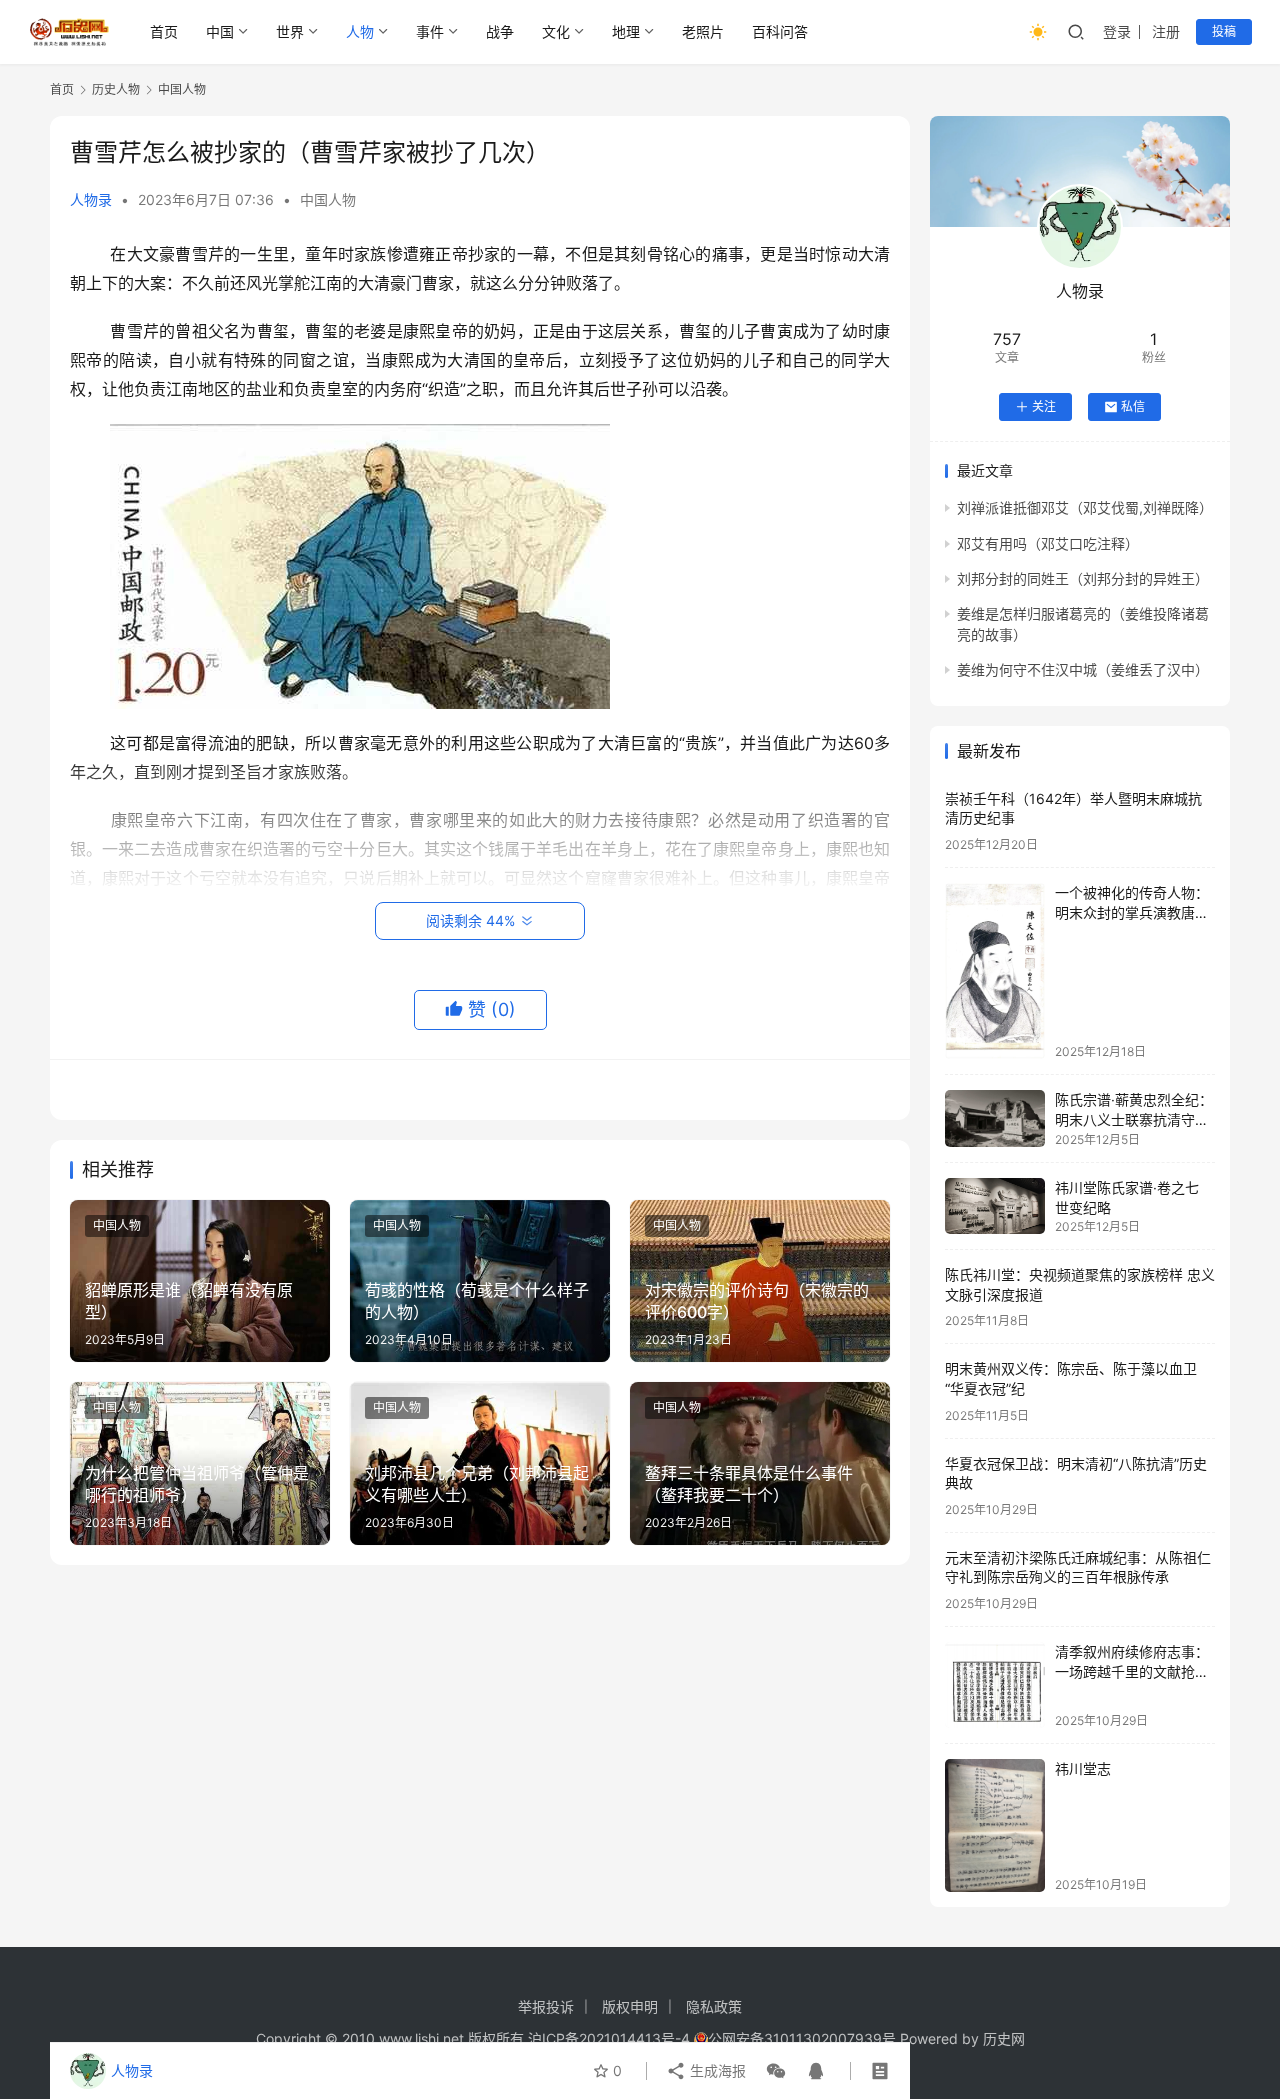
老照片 (703, 31)
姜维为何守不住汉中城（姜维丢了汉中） (1083, 669)
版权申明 (630, 2006)
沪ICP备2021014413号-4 (611, 2038)
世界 (290, 31)
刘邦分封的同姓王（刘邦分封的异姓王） (1083, 578)
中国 (220, 31)
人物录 (91, 199)
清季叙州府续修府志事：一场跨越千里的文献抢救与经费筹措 (1132, 1671)
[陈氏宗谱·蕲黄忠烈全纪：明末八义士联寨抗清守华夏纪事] (995, 1118)
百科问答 (780, 31)
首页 (164, 31)
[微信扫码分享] (776, 2071)
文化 (556, 31)
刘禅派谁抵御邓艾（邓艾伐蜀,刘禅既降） (1085, 507)
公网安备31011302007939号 (802, 2038)
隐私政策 (714, 2006)
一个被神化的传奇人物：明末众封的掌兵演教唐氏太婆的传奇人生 (1132, 912)
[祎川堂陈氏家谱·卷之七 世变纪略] (995, 1206)
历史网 (1004, 2038)
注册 (1166, 31)
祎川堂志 (1083, 1768)
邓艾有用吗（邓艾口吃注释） (1048, 543)
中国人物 (328, 199)
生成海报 (716, 2070)
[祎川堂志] (995, 1825)
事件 (430, 31)
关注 (1044, 406)
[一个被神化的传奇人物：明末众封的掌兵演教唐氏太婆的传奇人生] (995, 971)
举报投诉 (546, 2006)
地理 (626, 31)
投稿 (1224, 31)
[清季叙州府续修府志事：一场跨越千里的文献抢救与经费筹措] (995, 1684)
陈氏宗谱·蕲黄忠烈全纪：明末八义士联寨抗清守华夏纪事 (1134, 1119)
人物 (360, 31)
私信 (1133, 406)
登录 (1117, 31)
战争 (500, 31)
